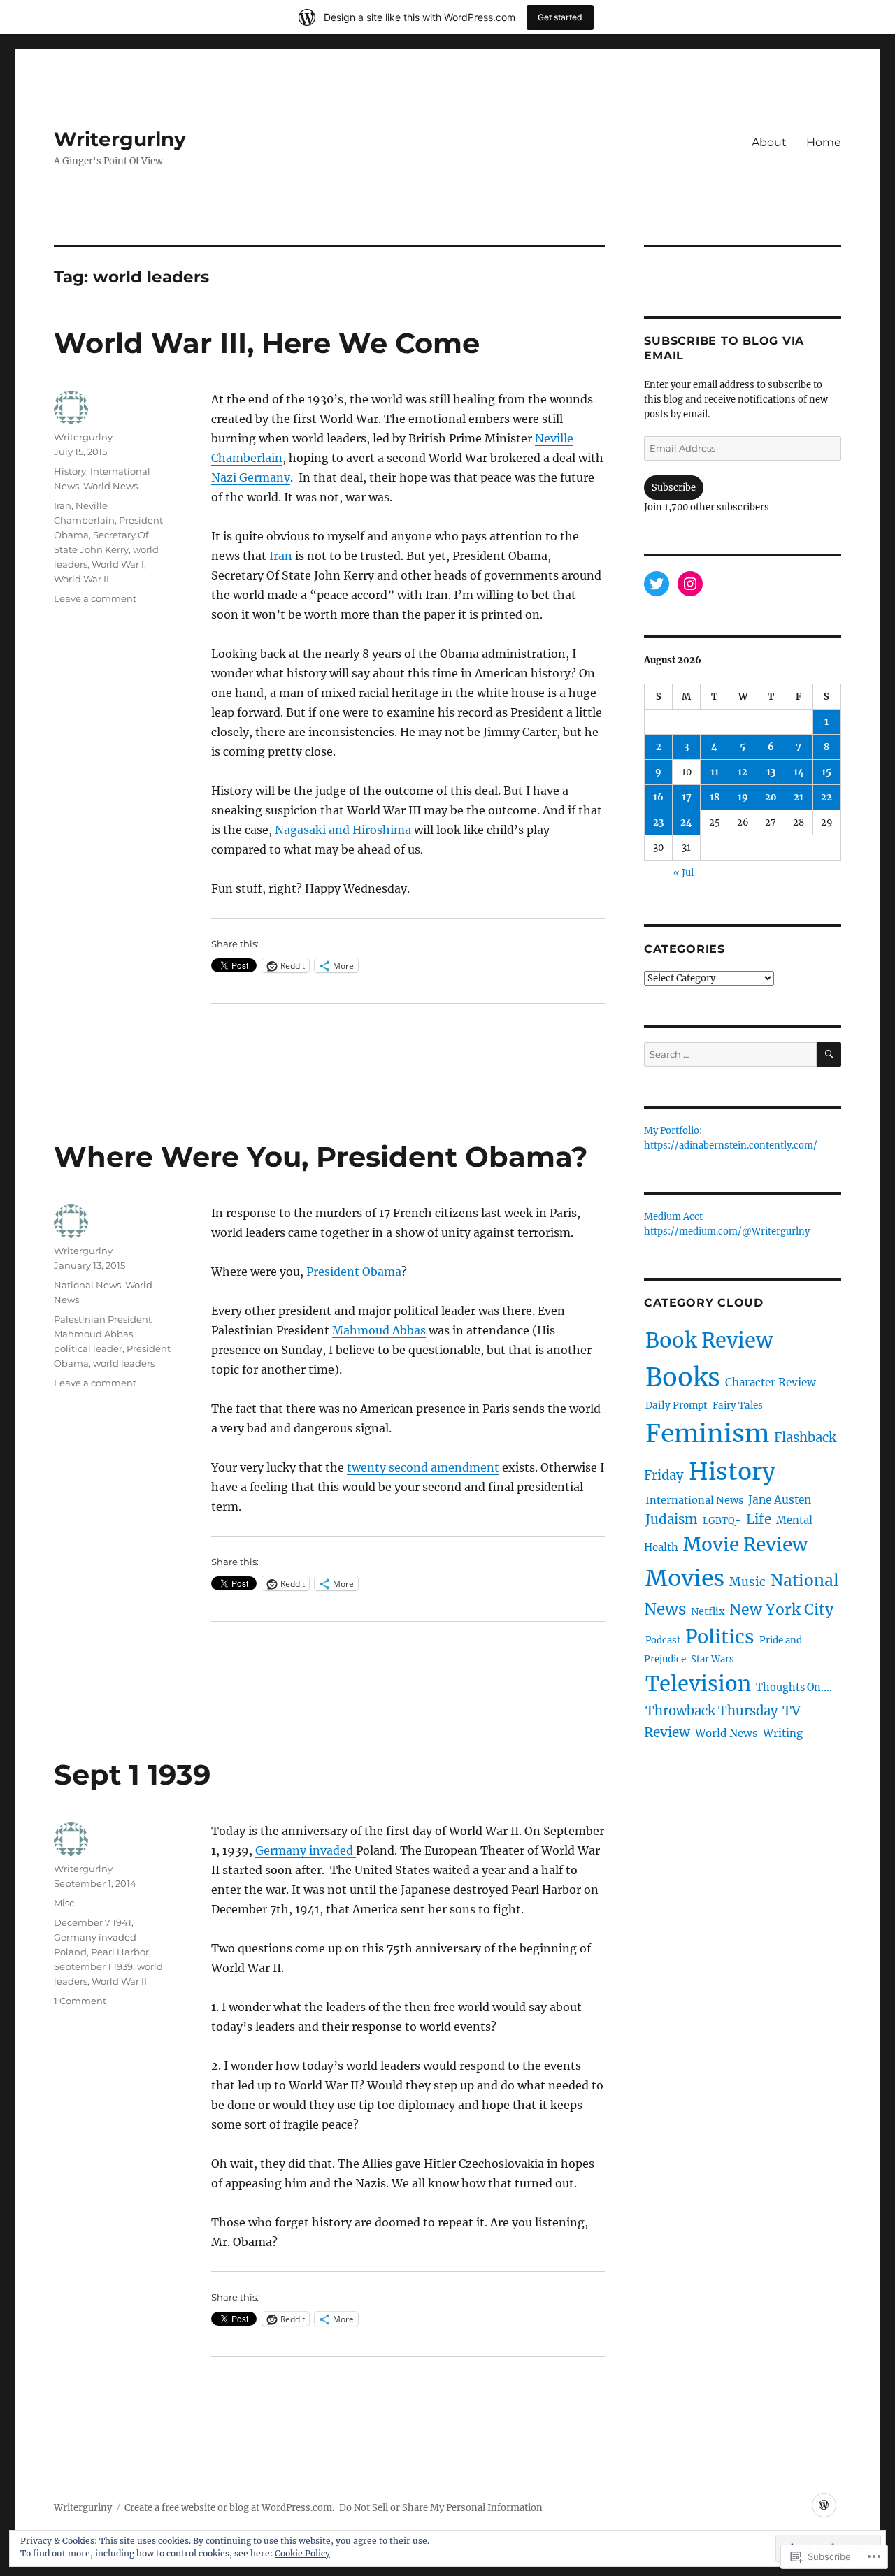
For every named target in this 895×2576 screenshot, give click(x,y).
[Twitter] (657, 584)
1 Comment (80, 2001)
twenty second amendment (423, 1467)
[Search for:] (730, 1055)
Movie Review (745, 1545)
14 (799, 772)
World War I (118, 564)
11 (715, 772)
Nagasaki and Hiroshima (343, 830)
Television (698, 1684)
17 (687, 797)
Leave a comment (95, 598)
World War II (81, 579)
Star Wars (713, 1659)
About (769, 142)
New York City (781, 1610)
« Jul (683, 873)
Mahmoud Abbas (379, 1330)
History (70, 471)
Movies (685, 1578)
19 (743, 797)
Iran (281, 556)
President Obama (354, 1272)
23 (658, 822)
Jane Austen (780, 1500)
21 (799, 797)
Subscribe (674, 488)
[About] (824, 2505)
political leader (88, 1348)
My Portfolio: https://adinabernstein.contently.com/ (731, 1139)
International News (694, 1500)
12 (743, 772)
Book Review (709, 1340)
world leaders (124, 1363)
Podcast (663, 1640)
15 (826, 772)
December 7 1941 (93, 1922)
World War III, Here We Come (267, 343)
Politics (720, 1637)
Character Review (771, 1382)
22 (826, 797)
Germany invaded (306, 1850)
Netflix (708, 1611)
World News (110, 486)
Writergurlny (120, 139)
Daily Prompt (676, 1405)
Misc (64, 1903)
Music (747, 1582)
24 (686, 822)
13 (771, 772)
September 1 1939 (93, 1966)
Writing (783, 1733)
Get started (560, 17)
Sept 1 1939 (132, 1775)
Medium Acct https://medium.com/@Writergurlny (727, 1225)
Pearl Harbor (120, 1952)
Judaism (672, 1519)
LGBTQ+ (722, 1521)
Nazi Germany (251, 477)
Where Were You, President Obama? (321, 1157)
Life (759, 1519)
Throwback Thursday (711, 1711)
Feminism (707, 1433)
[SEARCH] (829, 1055)
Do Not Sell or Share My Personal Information (441, 2508)
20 (771, 797)
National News (87, 1285)
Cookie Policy (302, 2553)
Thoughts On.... (794, 1688)
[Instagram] (690, 584)
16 (658, 797)
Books (683, 1377)
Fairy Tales (738, 1405)
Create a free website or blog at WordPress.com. (229, 2508)
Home (824, 142)
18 (715, 797)
